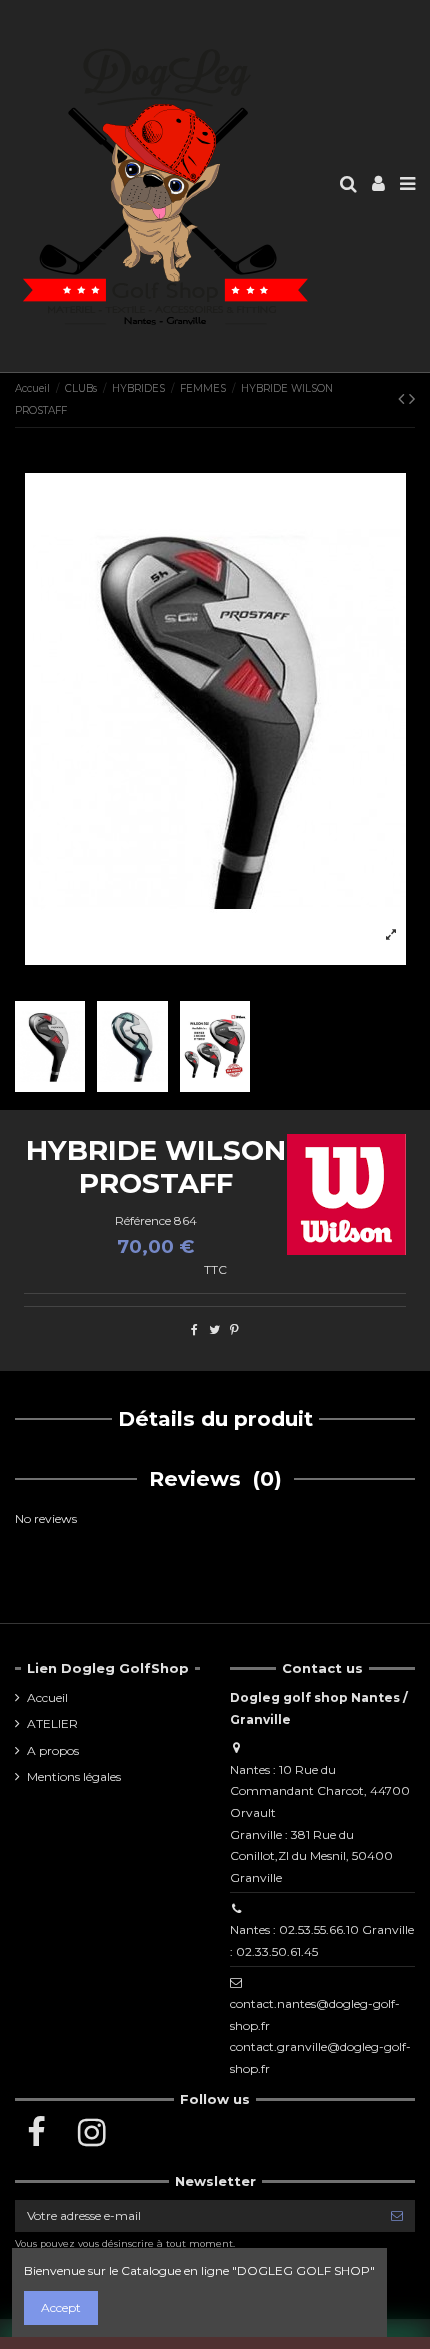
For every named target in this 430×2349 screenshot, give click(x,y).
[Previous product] (403, 399)
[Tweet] (214, 1329)
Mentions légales (74, 1776)
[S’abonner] (397, 2216)
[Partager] (194, 1329)
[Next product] (412, 399)
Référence (143, 1220)
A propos (53, 1750)
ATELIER (52, 1723)
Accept (61, 2307)
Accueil (47, 1697)
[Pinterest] (234, 1329)
